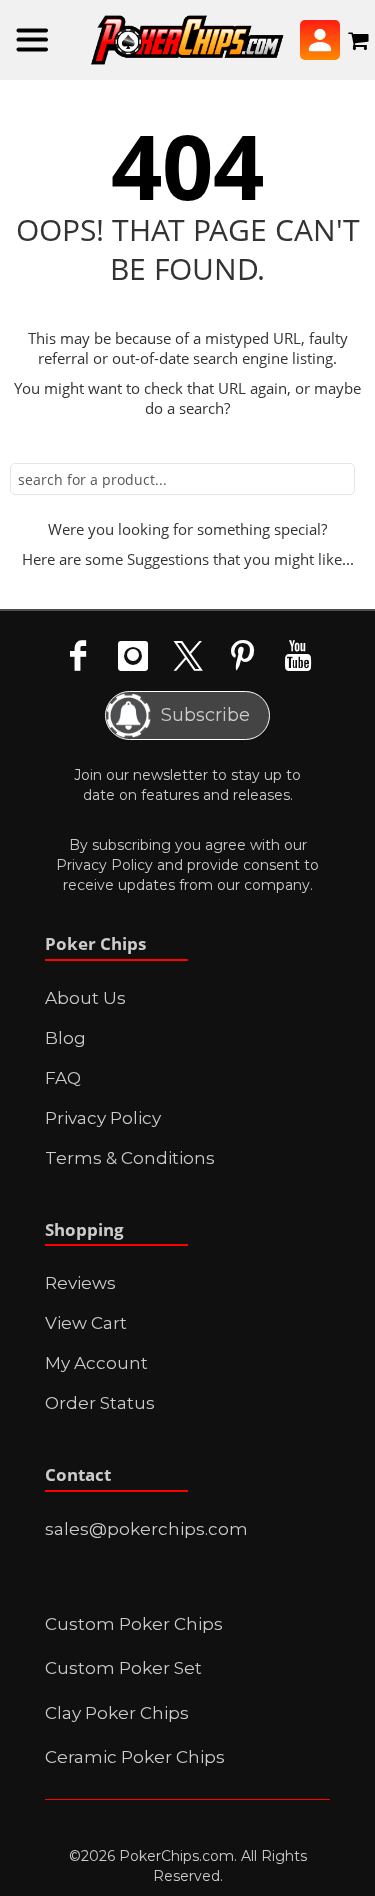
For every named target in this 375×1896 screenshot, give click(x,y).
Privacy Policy (104, 865)
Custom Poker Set (123, 1668)
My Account (96, 1363)
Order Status (100, 1403)
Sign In (320, 40)
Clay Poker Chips (117, 1713)
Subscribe (205, 715)
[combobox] (182, 479)
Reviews (80, 1283)
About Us (85, 998)
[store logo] (187, 40)
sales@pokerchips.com (146, 1529)
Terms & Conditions (130, 1158)
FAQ (63, 1078)
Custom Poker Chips (134, 1624)
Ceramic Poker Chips (135, 1757)
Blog (65, 1038)
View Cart (86, 1323)
